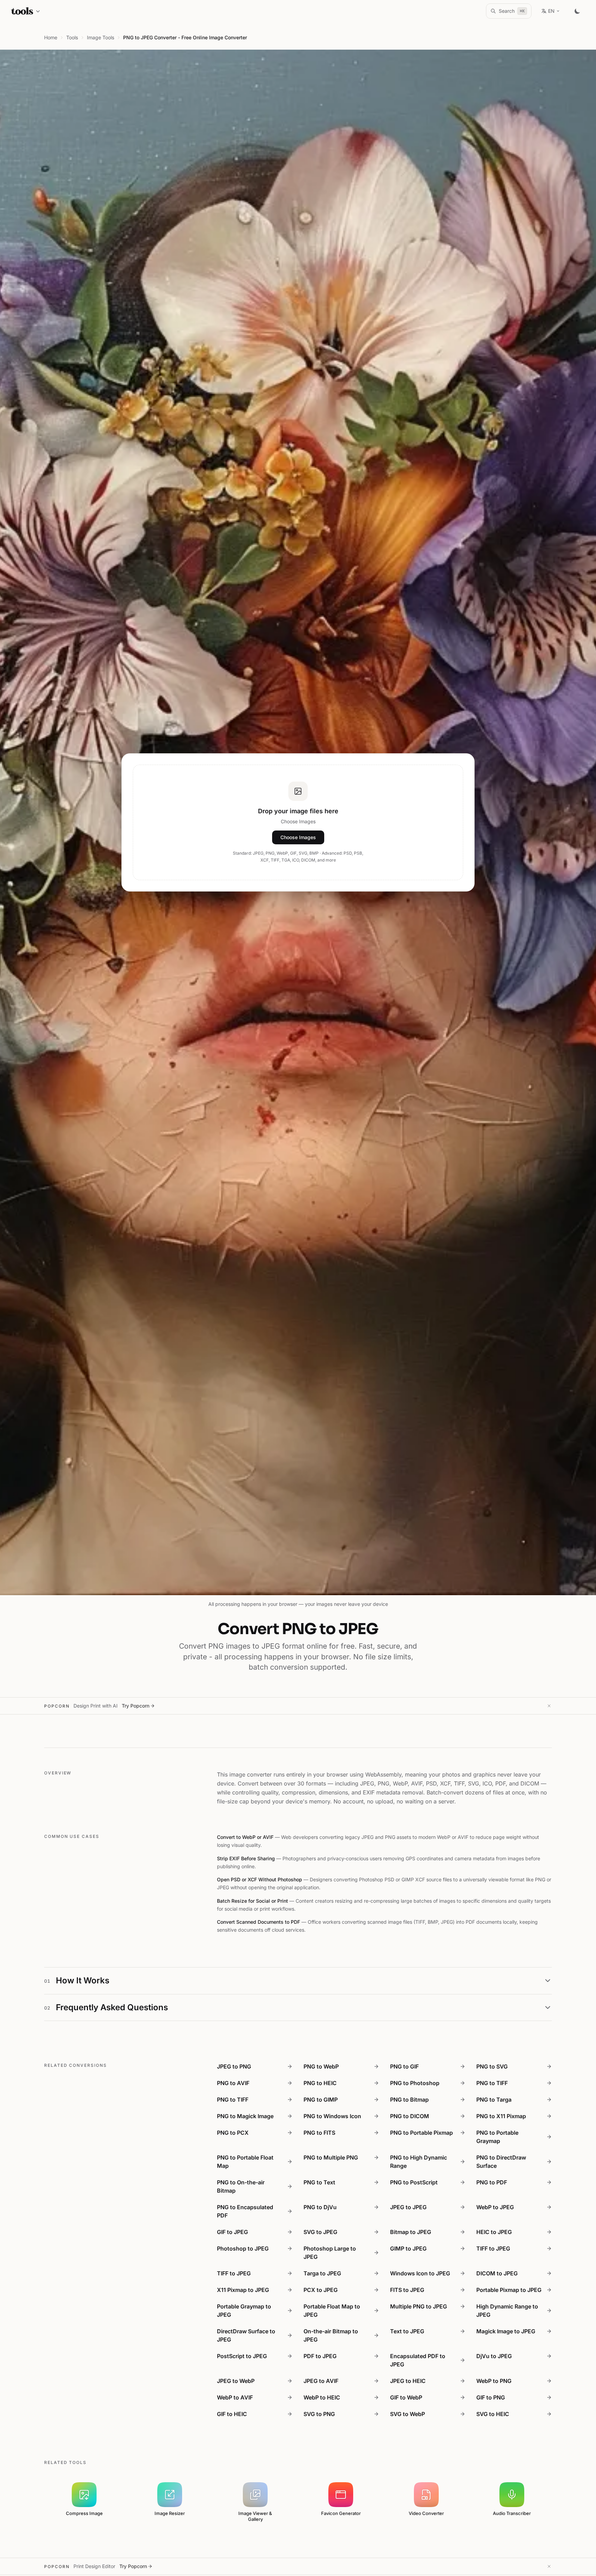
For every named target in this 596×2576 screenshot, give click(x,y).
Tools (72, 37)
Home (51, 37)
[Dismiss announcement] (549, 1706)
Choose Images (298, 837)
